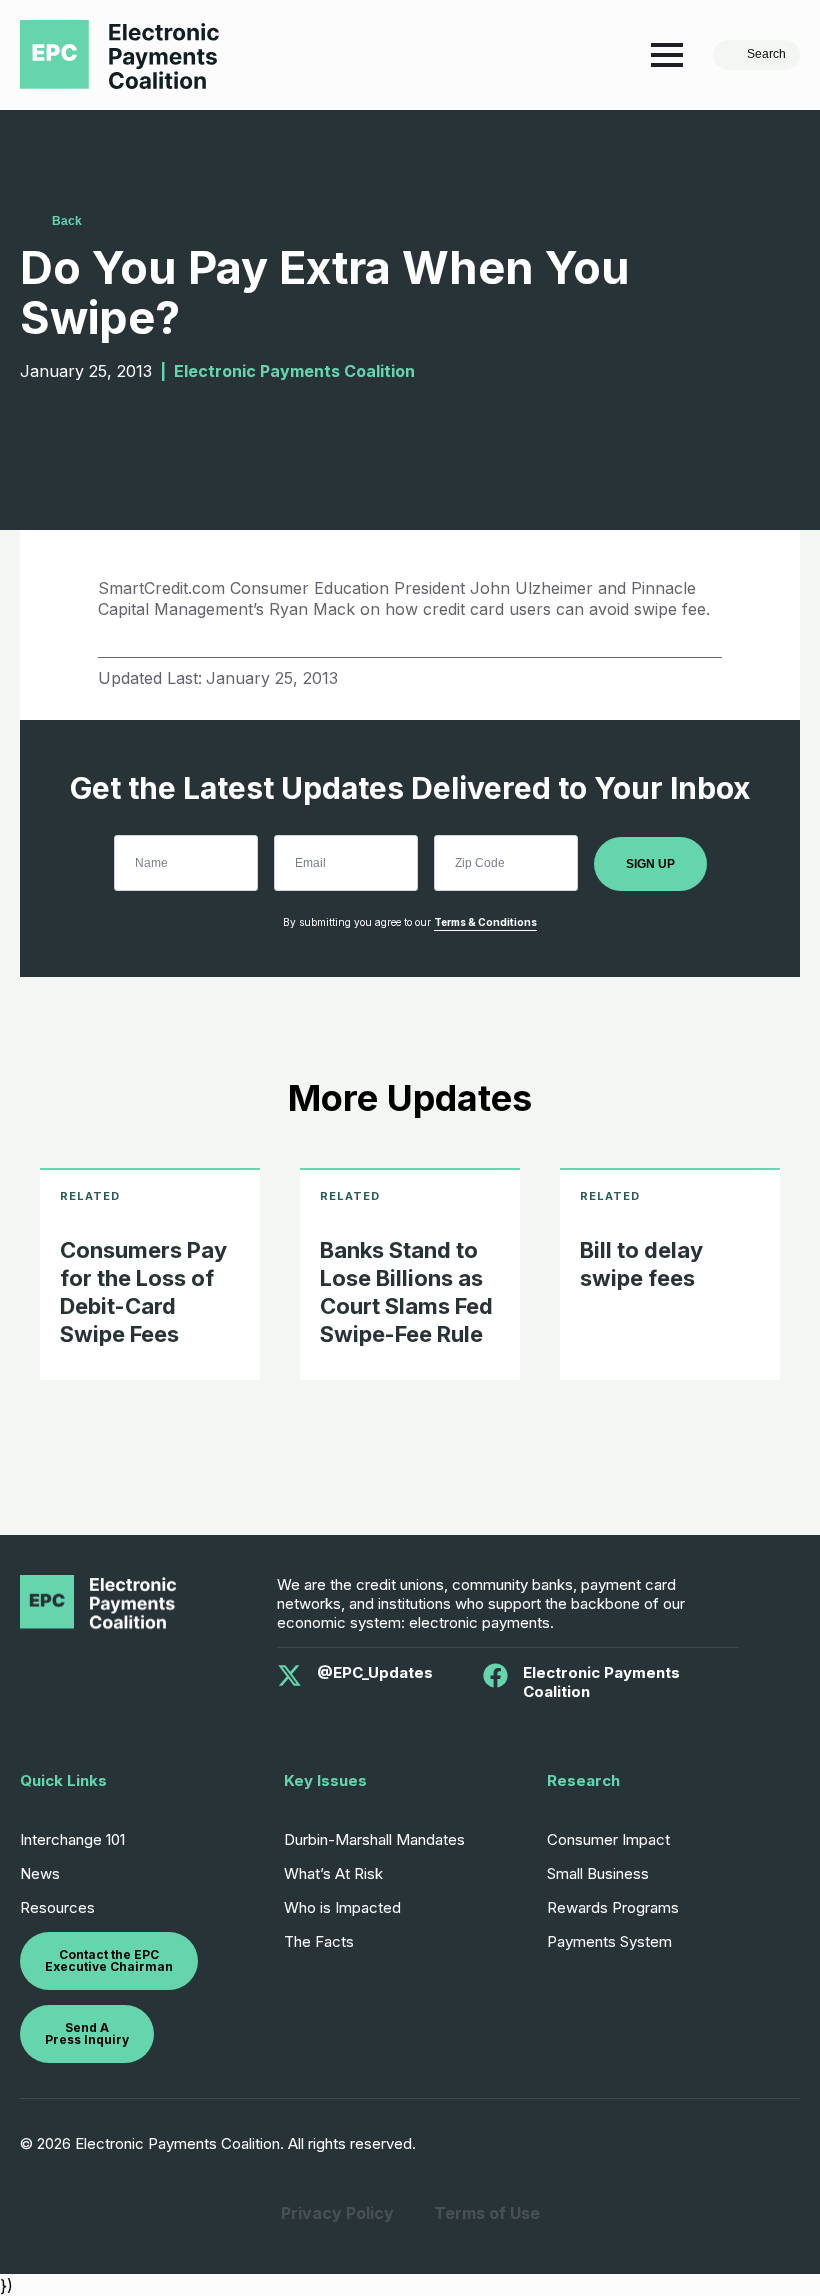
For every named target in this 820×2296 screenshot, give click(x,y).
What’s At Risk (333, 1873)
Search (766, 54)
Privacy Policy (337, 2213)
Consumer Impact (608, 1839)
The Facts (319, 1941)
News (40, 1873)
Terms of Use (487, 2213)
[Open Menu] (667, 55)
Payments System (609, 1941)
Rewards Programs (613, 1907)
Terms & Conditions (485, 922)
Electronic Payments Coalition (601, 1682)
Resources (57, 1907)
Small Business (598, 1873)
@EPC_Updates (375, 1672)
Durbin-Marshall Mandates (374, 1839)
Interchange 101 (72, 1839)
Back (67, 221)
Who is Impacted (342, 1907)
